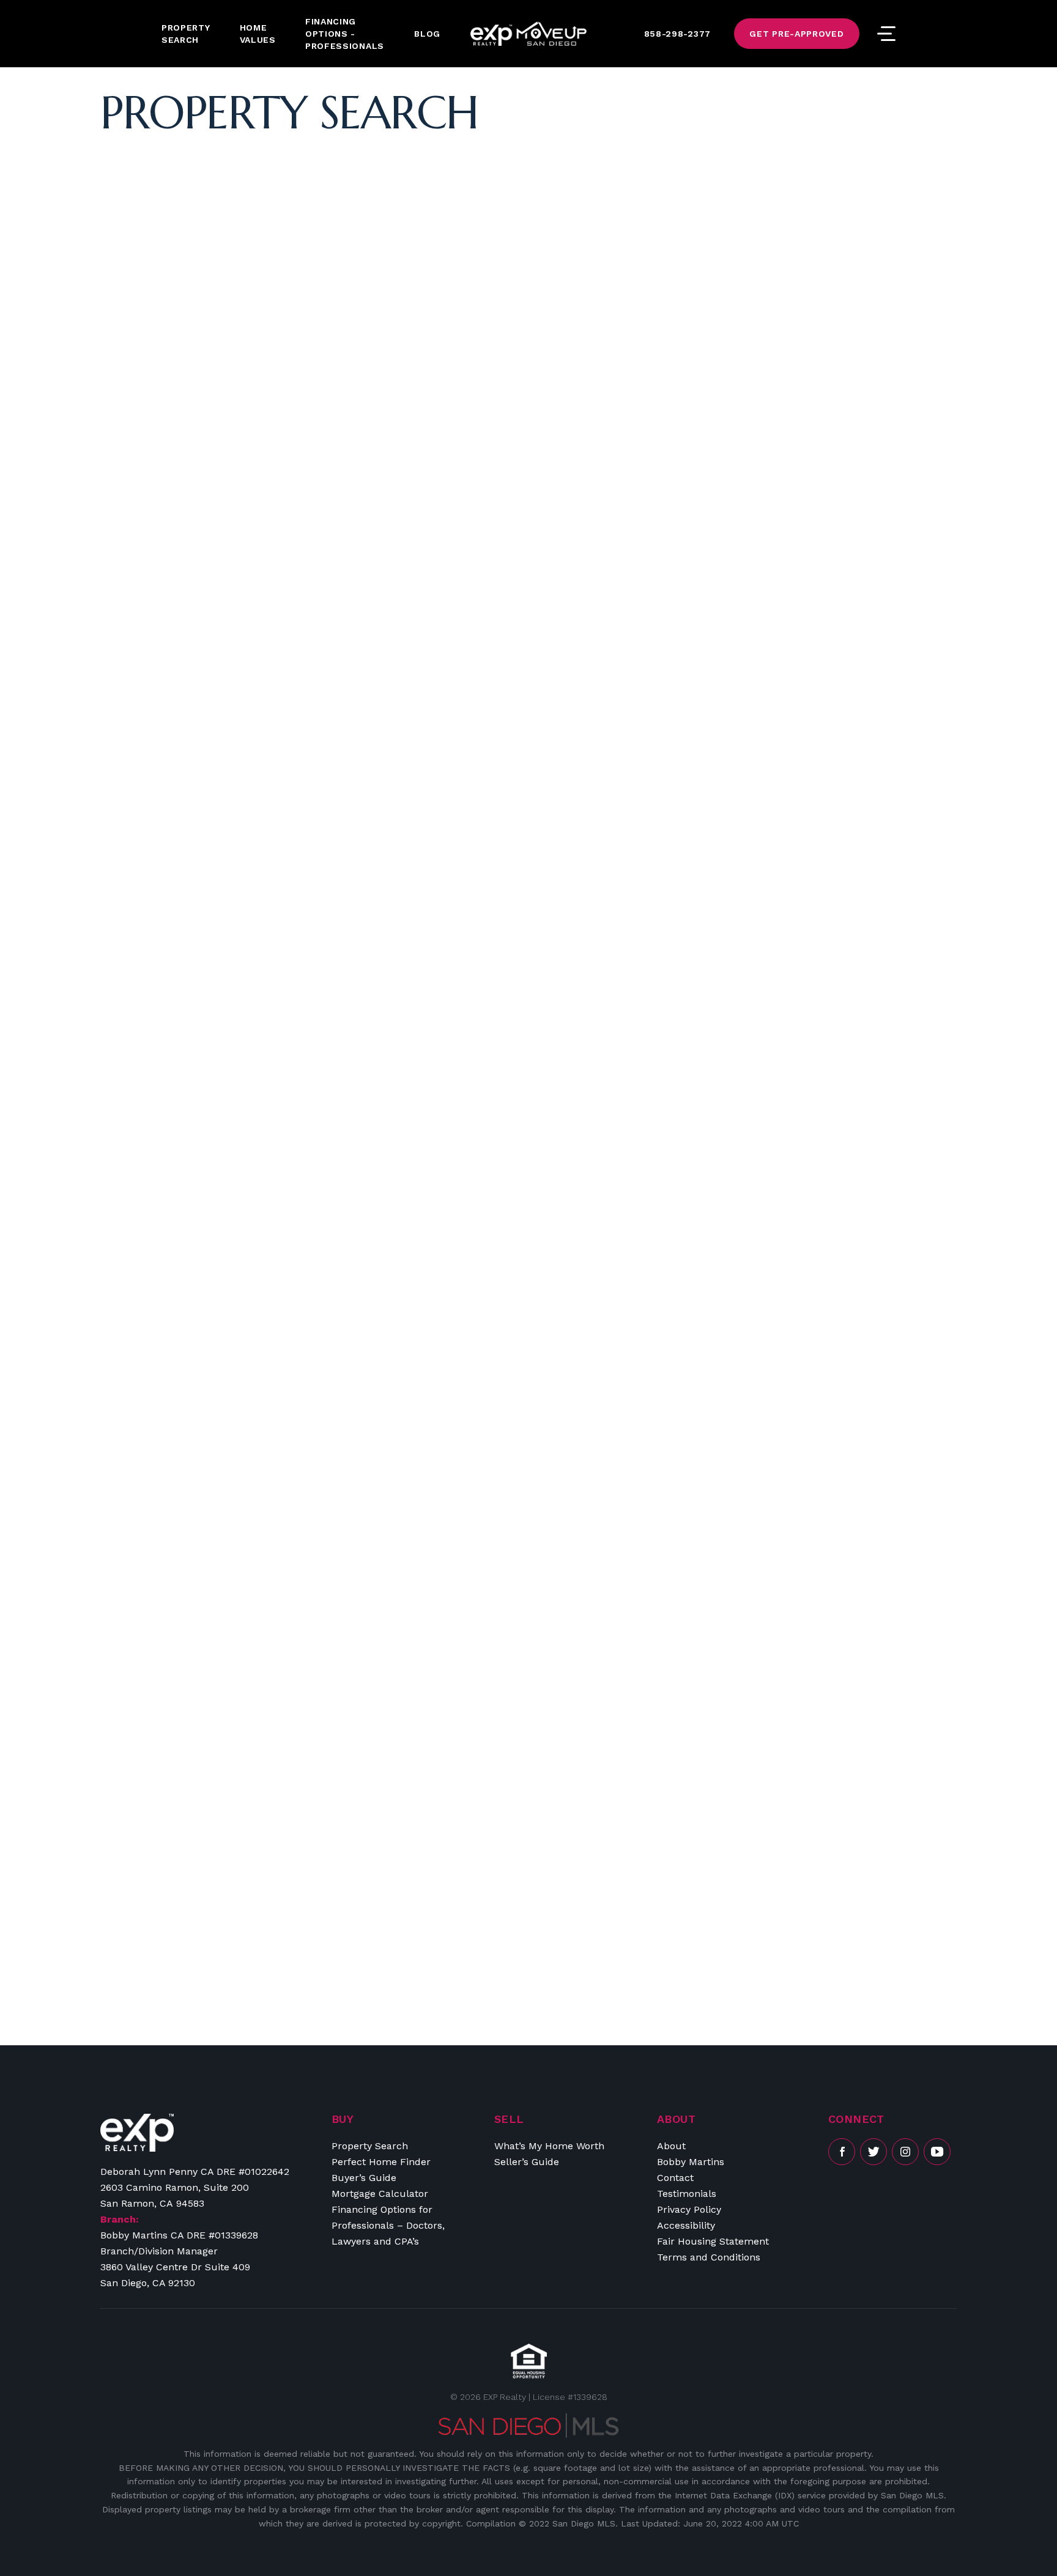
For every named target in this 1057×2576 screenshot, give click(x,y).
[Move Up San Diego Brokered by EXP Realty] (528, 34)
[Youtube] (937, 2152)
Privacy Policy (689, 2209)
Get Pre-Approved (796, 34)
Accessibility (686, 2225)
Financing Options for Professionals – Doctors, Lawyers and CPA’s (388, 2225)
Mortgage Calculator (380, 2194)
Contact (675, 2178)
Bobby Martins (691, 2162)
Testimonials (687, 2194)
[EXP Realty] (137, 2133)
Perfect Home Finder (381, 2162)
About (671, 2146)
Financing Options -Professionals (345, 34)
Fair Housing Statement (713, 2241)
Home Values (258, 34)
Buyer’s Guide (364, 2178)
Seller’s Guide (527, 2162)
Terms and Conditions (709, 2257)
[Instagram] (905, 2152)
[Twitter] (873, 2152)
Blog (427, 34)
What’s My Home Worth (549, 2146)
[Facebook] (842, 2152)
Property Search (186, 34)
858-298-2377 (677, 34)
